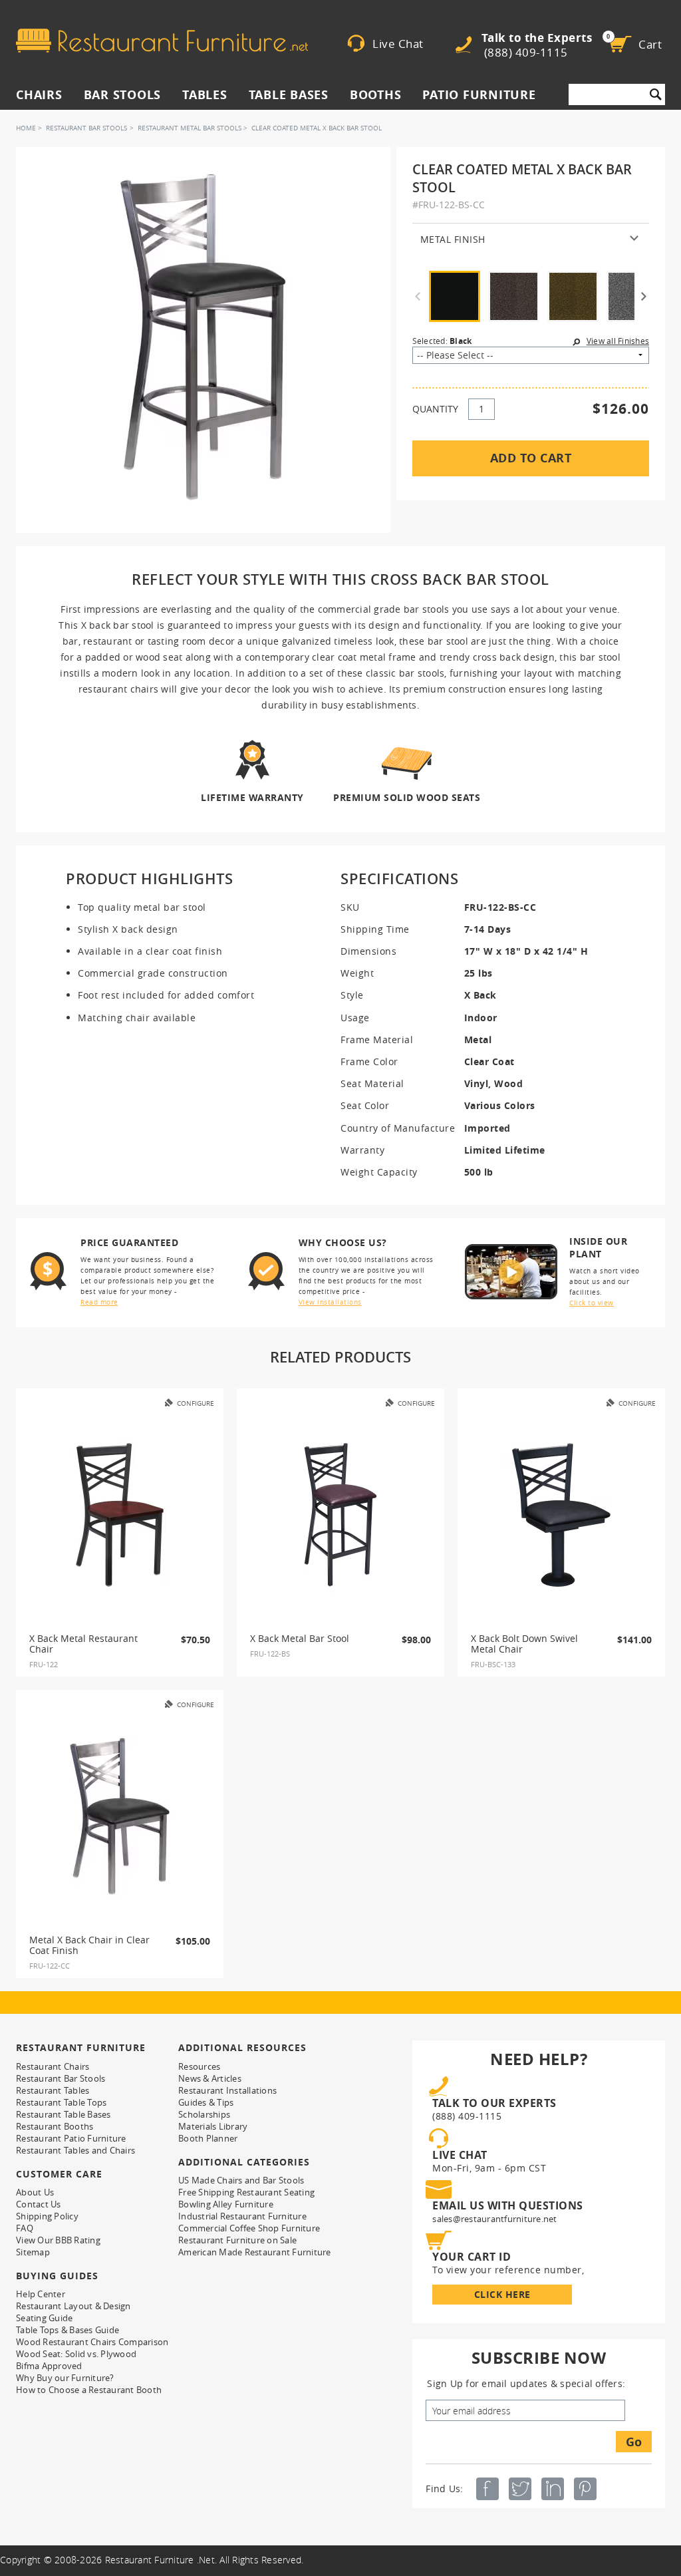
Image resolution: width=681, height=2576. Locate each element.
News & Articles (210, 2078)
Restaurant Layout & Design (73, 2306)
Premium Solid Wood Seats (407, 797)
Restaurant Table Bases (64, 2114)
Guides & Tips (206, 2102)
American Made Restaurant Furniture (255, 2252)
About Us (35, 2192)
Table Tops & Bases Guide (68, 2330)
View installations (330, 1302)
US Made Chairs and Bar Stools (241, 2180)
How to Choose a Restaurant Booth (89, 2390)
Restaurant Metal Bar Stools (190, 128)
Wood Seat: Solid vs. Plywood (76, 2354)
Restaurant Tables (53, 2090)
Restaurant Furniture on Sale (237, 2240)
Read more (99, 1302)
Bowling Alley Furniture (226, 2204)
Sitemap (33, 2252)
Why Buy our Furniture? (65, 2378)
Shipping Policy (47, 2216)
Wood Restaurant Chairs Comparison (92, 2342)
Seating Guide (44, 2318)
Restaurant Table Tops (61, 2102)
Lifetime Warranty (252, 797)
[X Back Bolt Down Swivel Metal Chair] (561, 1515)
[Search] (656, 94)
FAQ (25, 2228)
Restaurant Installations (227, 2090)
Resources (199, 2066)
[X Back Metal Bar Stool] (340, 1515)
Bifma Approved (49, 2366)
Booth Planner (208, 2138)
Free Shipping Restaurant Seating (246, 2192)
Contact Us (39, 2204)
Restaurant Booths (55, 2126)
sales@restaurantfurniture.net (494, 2219)
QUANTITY (435, 409)
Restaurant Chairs (53, 2066)
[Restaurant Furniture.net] (162, 41)
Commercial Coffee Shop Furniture (249, 2228)
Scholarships (204, 2114)
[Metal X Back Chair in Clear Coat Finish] (120, 1816)
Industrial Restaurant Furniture (242, 2216)
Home (26, 128)
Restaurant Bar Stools (86, 128)
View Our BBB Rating (58, 2240)
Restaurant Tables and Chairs (75, 2150)
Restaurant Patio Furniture (71, 2138)
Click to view (592, 1303)
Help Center (41, 2294)
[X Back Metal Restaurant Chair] (120, 1515)
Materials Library (213, 2126)
